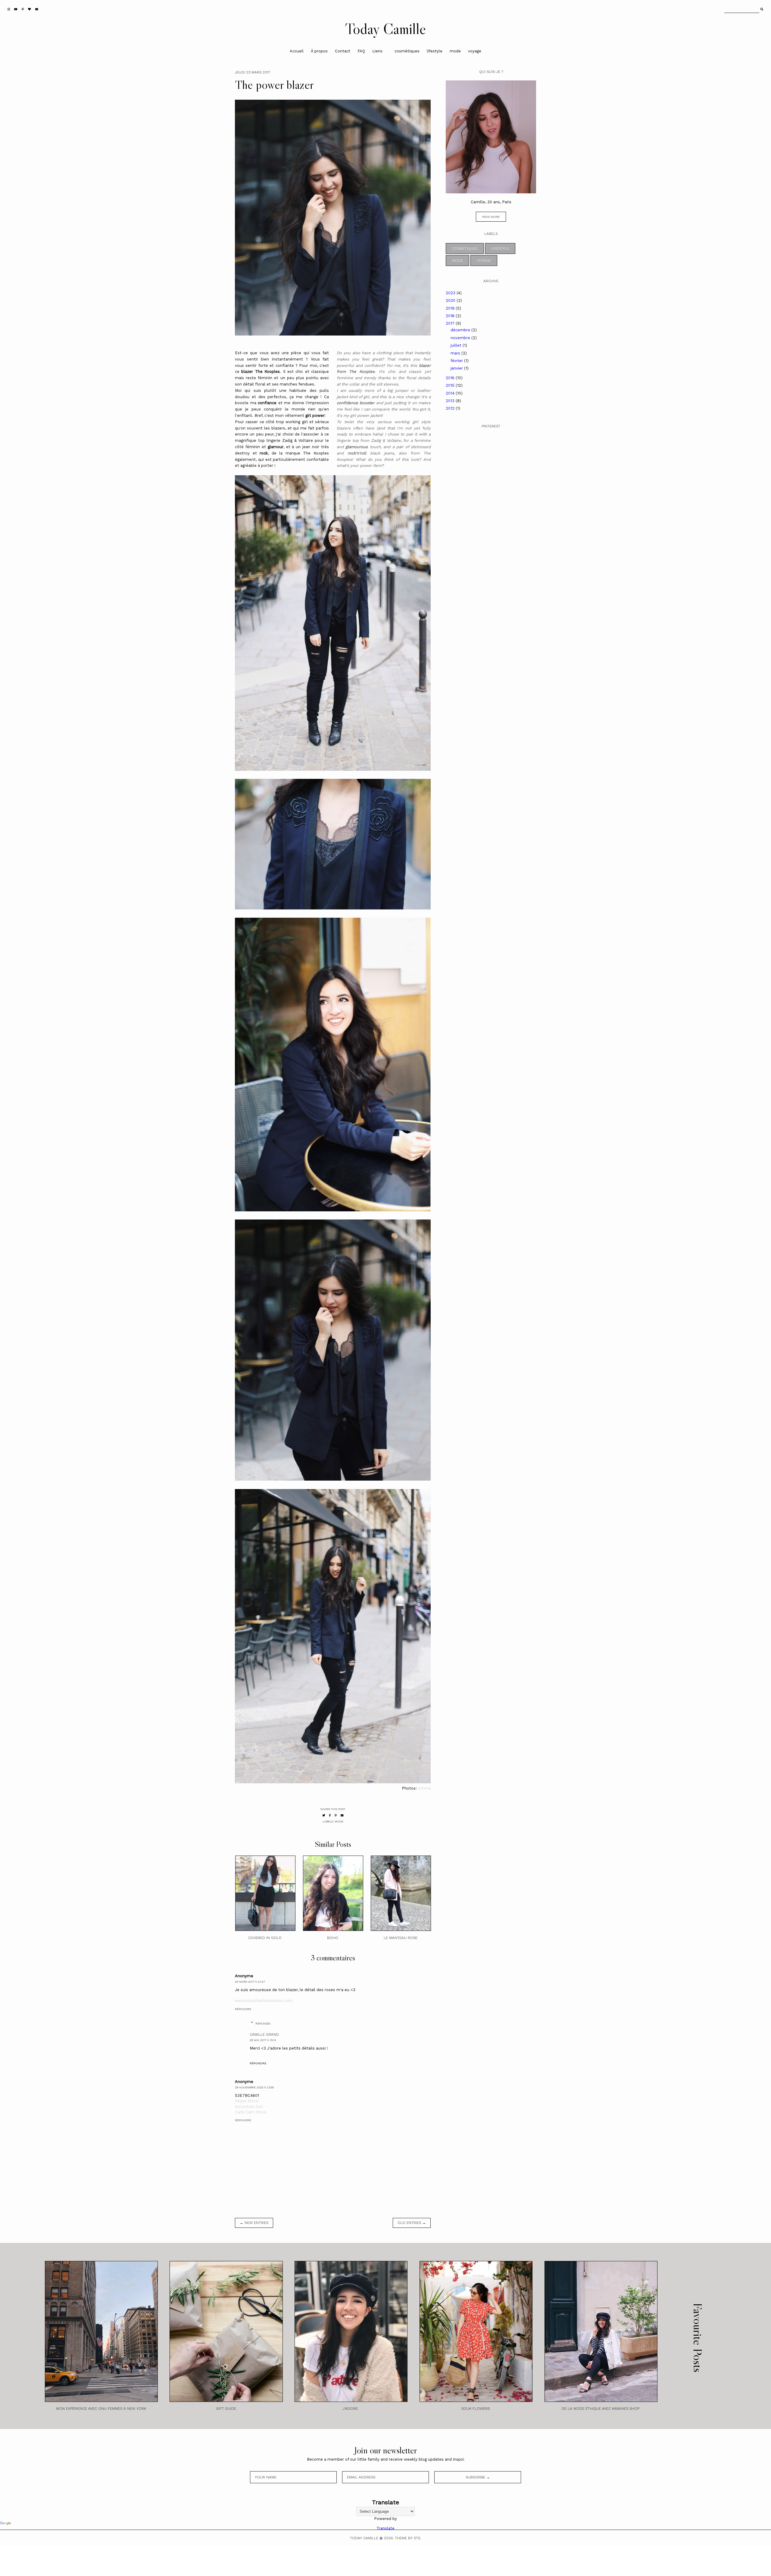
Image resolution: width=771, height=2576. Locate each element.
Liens (377, 51)
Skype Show (247, 2101)
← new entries (254, 2223)
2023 (451, 293)
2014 (451, 393)
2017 (451, 323)
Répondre (243, 2009)
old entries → (412, 2223)
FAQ (361, 51)
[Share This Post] (330, 1815)
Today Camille (385, 29)
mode (455, 51)
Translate (385, 2528)
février (457, 361)
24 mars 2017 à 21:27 (250, 1982)
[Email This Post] (342, 1815)
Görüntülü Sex (249, 2107)
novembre (461, 338)
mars (456, 353)
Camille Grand (264, 2034)
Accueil (297, 51)
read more (491, 217)
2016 (451, 378)
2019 (451, 308)
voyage (475, 51)
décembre (461, 330)
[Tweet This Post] (324, 1815)
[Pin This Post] (336, 1815)
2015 (451, 385)
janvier (457, 368)
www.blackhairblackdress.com (264, 2001)
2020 (451, 300)
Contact (343, 51)
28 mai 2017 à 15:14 (263, 2040)
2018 (451, 316)
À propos (319, 51)
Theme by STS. (408, 2538)
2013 (451, 401)
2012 (451, 408)
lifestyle (435, 51)
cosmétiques (407, 51)
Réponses (263, 2023)
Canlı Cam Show (251, 2112)
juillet (457, 345)
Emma (424, 1788)
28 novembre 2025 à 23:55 (254, 2087)
